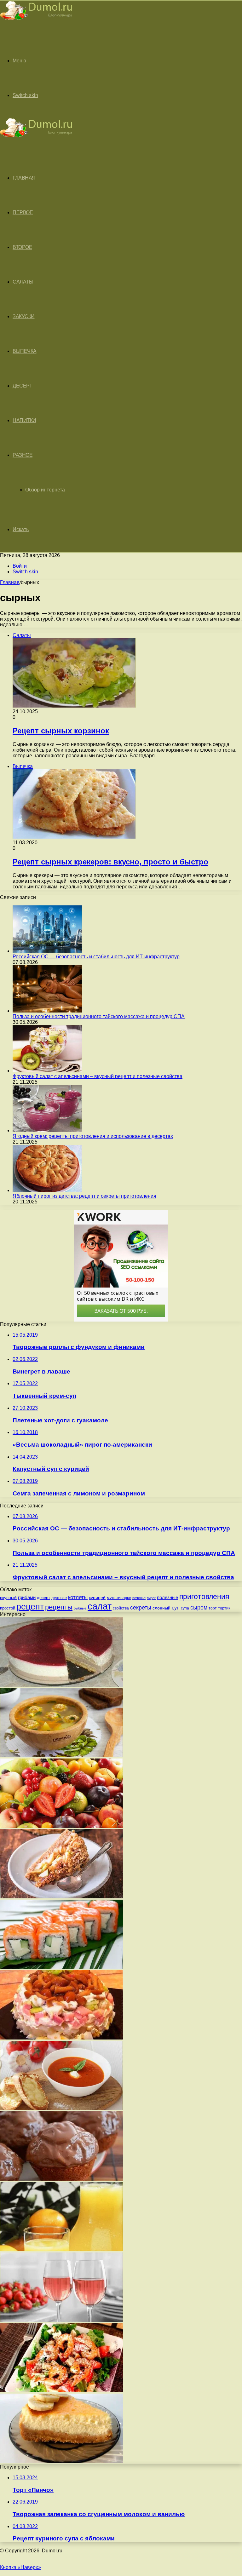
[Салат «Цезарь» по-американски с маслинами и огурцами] (61, 2391)
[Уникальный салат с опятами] (61, 2038)
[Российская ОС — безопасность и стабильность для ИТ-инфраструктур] (47, 951)
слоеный (161, 1608)
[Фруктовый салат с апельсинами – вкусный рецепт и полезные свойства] (47, 1071)
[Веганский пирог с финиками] (61, 1897)
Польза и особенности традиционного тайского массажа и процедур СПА (99, 1016)
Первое (23, 212)
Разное (23, 455)
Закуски (24, 316)
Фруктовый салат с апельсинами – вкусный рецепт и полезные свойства (98, 1076)
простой (8, 1608)
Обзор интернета (45, 490)
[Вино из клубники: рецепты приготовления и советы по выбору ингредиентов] (61, 2320)
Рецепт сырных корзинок (61, 731)
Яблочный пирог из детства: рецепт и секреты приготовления (84, 1196)
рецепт (30, 1607)
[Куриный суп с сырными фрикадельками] (61, 1756)
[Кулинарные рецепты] (36, 21)
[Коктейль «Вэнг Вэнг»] (61, 2249)
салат (100, 1606)
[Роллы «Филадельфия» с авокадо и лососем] (61, 1967)
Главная (10, 582)
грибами (27, 1598)
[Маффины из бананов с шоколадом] (61, 2179)
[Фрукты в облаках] (61, 1826)
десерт (43, 1598)
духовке (59, 1598)
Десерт (22, 386)
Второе (22, 247)
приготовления (204, 1597)
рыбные (80, 1608)
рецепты (59, 1607)
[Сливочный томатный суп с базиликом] (61, 2108)
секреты (141, 1607)
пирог (151, 1598)
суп (176, 1608)
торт (213, 1608)
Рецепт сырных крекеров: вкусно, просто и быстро (110, 862)
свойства (121, 1608)
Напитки (24, 420)
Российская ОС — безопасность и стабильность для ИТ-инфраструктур (96, 957)
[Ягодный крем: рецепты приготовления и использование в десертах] (47, 1130)
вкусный (8, 1598)
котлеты (78, 1597)
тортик (224, 1608)
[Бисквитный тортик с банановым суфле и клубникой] (61, 1685)
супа (185, 1608)
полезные (167, 1597)
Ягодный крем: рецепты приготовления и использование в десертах (93, 1136)
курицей (97, 1598)
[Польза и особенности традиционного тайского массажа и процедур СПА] (47, 1011)
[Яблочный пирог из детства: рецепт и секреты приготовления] (47, 1190)
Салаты (23, 282)
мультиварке (119, 1598)
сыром (199, 1608)
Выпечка (25, 351)
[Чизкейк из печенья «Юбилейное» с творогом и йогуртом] (61, 2461)
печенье (139, 1598)
